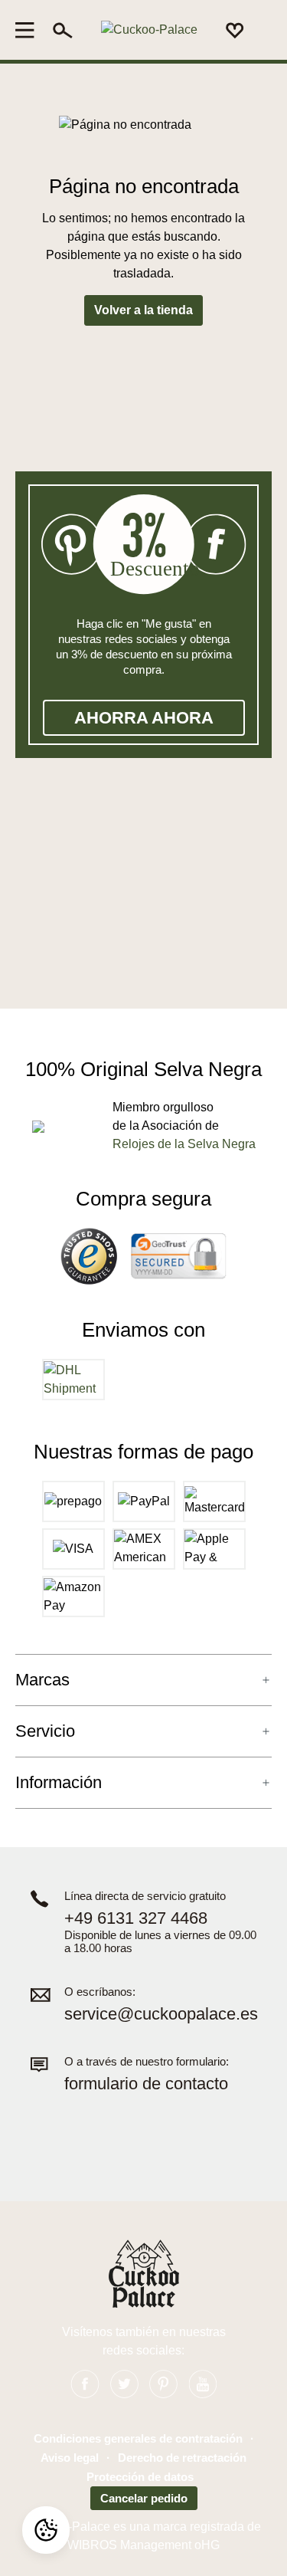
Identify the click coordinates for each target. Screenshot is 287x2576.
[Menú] (29, 30)
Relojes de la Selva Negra (184, 1144)
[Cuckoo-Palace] (149, 30)
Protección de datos (140, 2477)
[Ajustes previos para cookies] (46, 2530)
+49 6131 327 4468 (136, 1918)
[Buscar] (63, 30)
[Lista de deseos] (235, 30)
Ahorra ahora (144, 718)
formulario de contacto (146, 2084)
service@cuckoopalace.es (161, 2014)
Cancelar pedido (144, 2498)
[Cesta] (263, 31)
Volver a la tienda (143, 310)
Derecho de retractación (182, 2458)
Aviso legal (70, 2458)
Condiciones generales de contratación (138, 2438)
